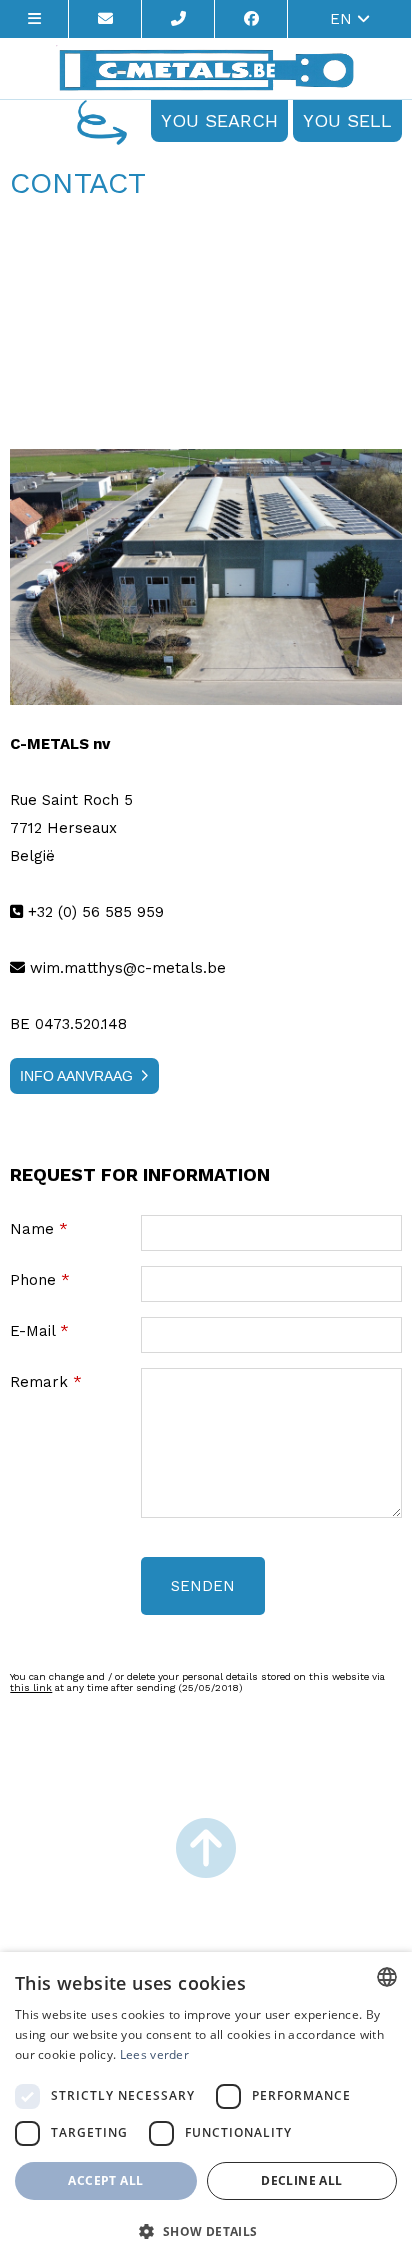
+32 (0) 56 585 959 (93, 912)
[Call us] (178, 19)
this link (31, 1687)
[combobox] (387, 1977)
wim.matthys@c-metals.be (125, 968)
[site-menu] (34, 19)
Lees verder (154, 2054)
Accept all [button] (105, 2180)
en (343, 19)
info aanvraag (76, 1076)
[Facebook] (251, 19)
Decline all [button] (301, 2180)
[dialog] (206, 2107)
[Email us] (105, 19)
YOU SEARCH (219, 120)
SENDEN (203, 1586)
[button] (206, 2230)
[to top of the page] (206, 1850)
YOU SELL (347, 120)
